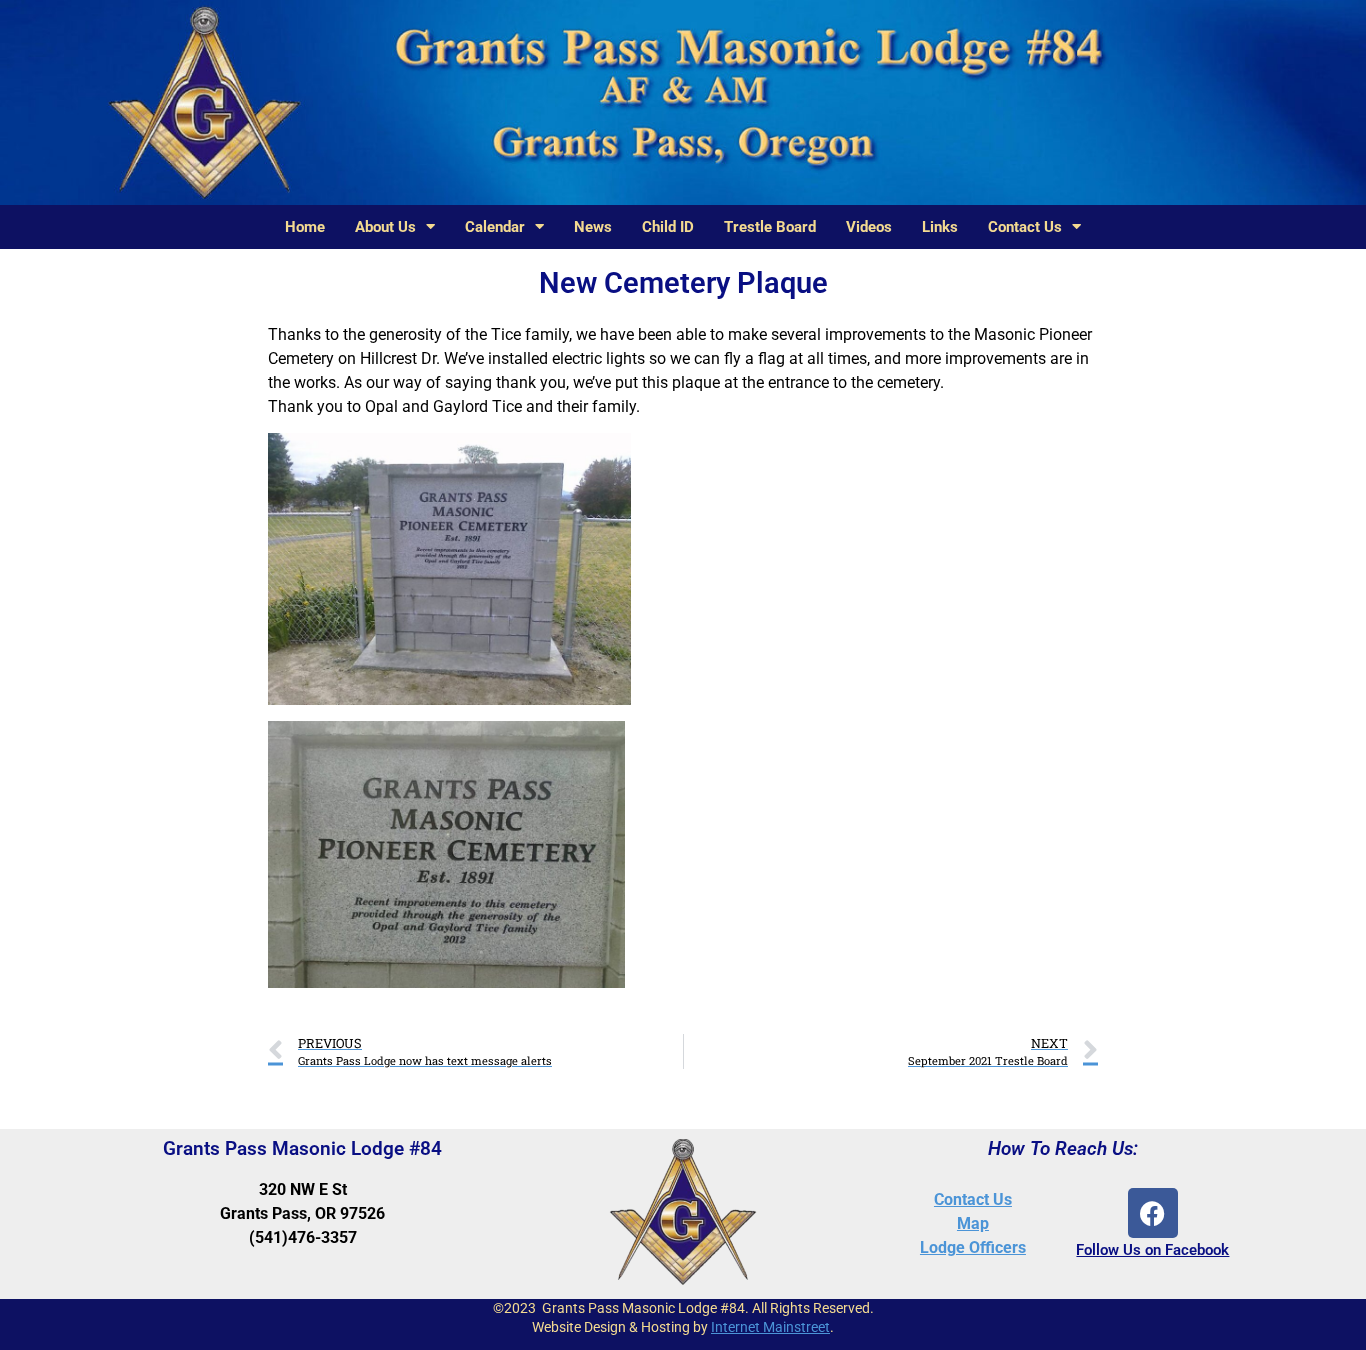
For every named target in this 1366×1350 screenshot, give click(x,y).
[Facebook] (1153, 1213)
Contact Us (1025, 227)
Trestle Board (770, 227)
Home (305, 227)
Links (940, 227)
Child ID (668, 227)
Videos (869, 227)
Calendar (495, 227)
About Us (385, 227)
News (593, 227)
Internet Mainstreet (770, 1327)
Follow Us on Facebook (1152, 1250)
